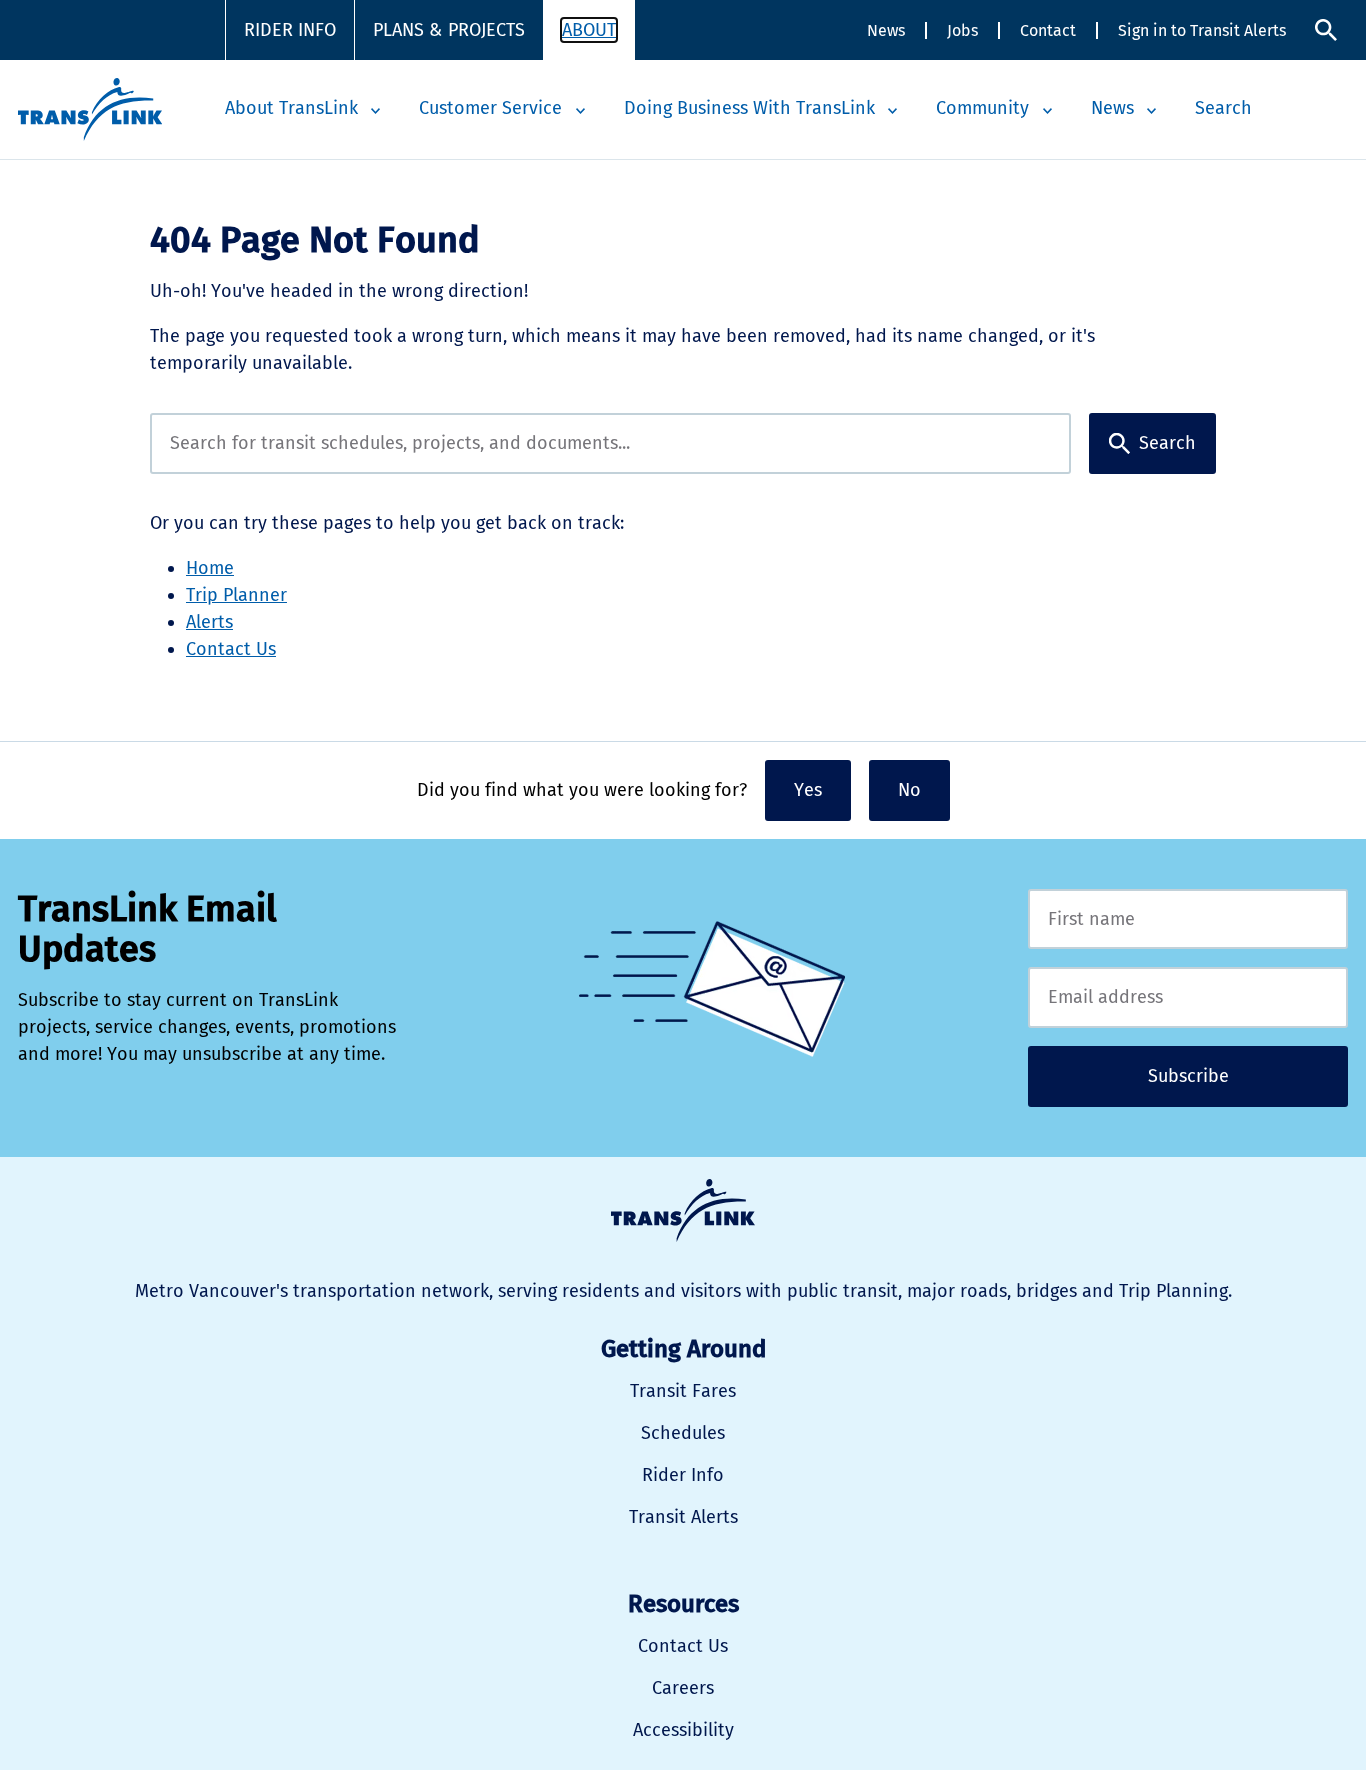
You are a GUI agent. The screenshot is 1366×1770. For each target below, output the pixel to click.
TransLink (683, 1210)
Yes (808, 790)
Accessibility (683, 1730)
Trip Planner (236, 595)
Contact (1048, 30)
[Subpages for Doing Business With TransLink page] (893, 111)
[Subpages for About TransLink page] (376, 111)
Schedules (683, 1433)
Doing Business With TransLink (749, 108)
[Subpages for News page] (1152, 111)
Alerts (209, 622)
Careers (683, 1688)
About (589, 30)
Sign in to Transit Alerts (1202, 30)
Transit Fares (683, 1391)
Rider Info (290, 30)
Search (1326, 30)
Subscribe (1188, 1076)
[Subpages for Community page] (1047, 111)
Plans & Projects (449, 30)
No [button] (909, 790)
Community (982, 108)
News (886, 30)
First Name (1188, 919)
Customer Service (490, 108)
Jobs (962, 30)
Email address (1188, 997)
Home (210, 568)
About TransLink (291, 108)
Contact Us (231, 649)
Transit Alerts (683, 1517)
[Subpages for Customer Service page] (580, 111)
